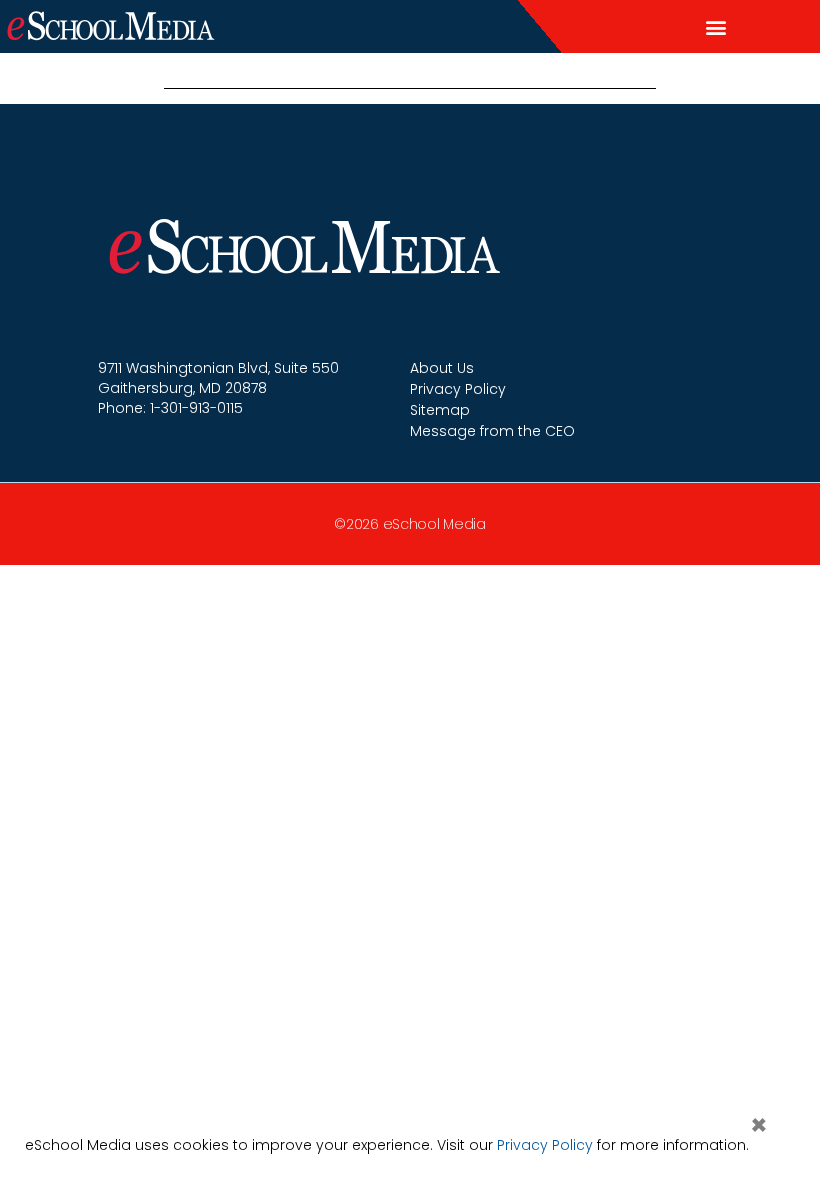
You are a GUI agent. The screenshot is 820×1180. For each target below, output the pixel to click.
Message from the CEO (492, 431)
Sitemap (440, 410)
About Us (442, 368)
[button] (715, 26)
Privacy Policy (458, 389)
